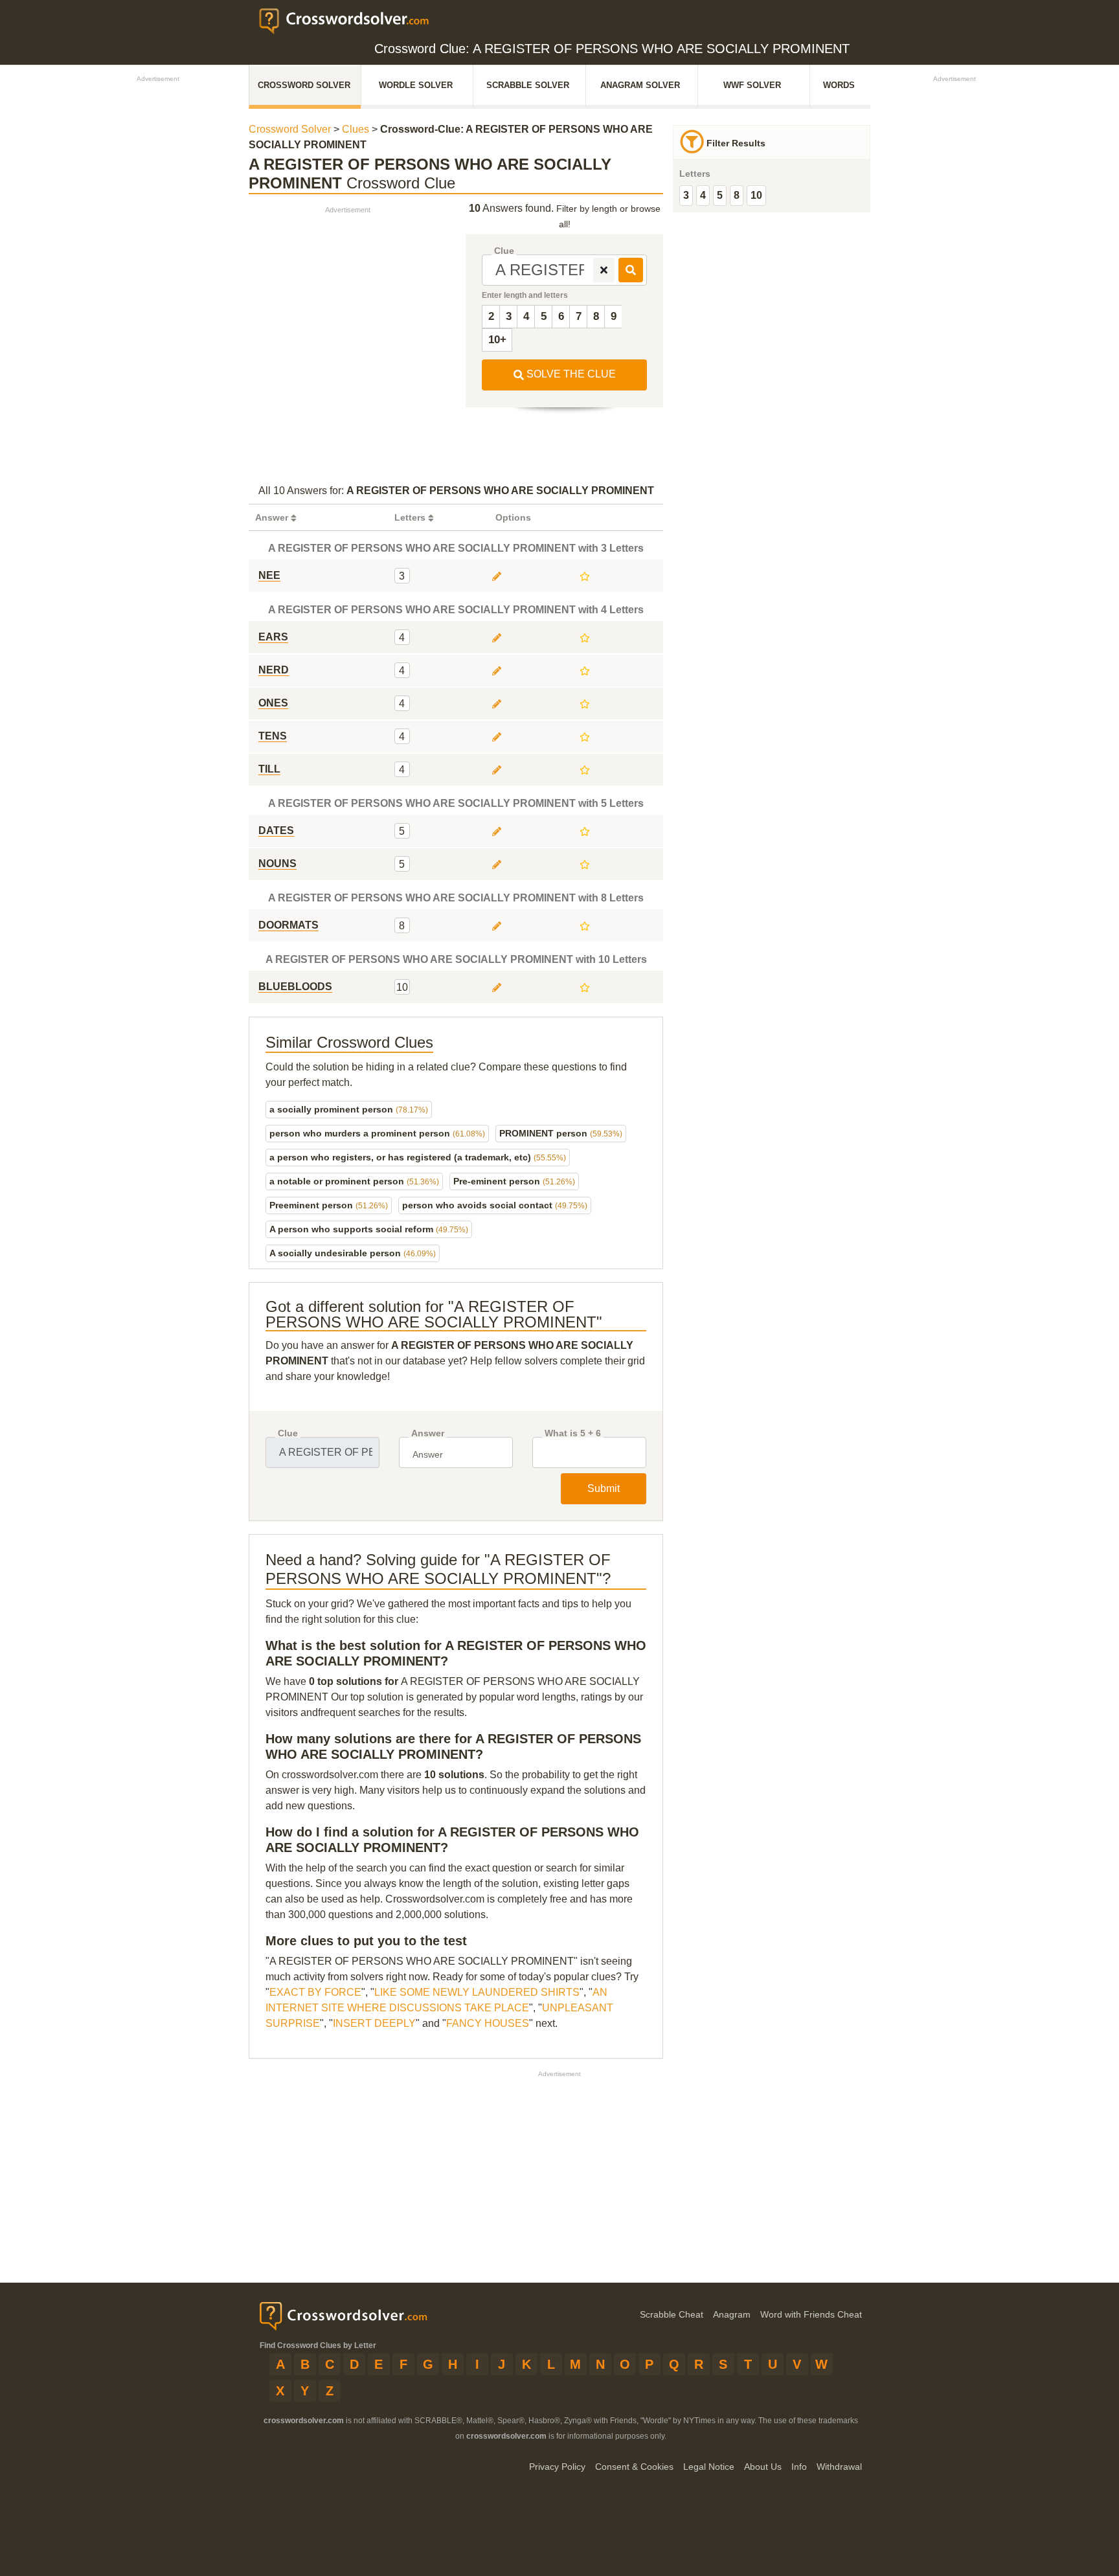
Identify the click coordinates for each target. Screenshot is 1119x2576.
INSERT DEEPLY (374, 2023)
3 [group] (686, 195)
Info (799, 2467)
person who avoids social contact (495, 1205)
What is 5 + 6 (573, 1433)
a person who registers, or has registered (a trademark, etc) (418, 1157)
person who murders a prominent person (377, 1133)
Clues (356, 129)
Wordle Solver (416, 85)
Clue (504, 251)
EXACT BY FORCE (315, 1992)
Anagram (732, 2314)
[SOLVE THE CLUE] (631, 270)
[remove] (604, 270)
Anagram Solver (640, 85)
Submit (604, 1488)
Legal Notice (709, 2467)
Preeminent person (329, 1205)
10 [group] (756, 195)
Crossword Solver (304, 85)
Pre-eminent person (514, 1181)
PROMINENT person (561, 1133)
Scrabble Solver (528, 85)
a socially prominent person (349, 1109)
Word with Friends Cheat (811, 2314)
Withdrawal (839, 2467)
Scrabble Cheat (672, 2314)
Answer (428, 1433)
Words (839, 85)
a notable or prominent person (354, 1181)
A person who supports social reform (369, 1229)
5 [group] (720, 195)
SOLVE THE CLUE (570, 374)
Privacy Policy (557, 2467)
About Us (763, 2467)
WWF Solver (752, 85)
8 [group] (737, 195)
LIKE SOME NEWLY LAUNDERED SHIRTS (477, 1992)
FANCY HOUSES (488, 2023)
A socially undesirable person (353, 1253)
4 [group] (703, 195)
